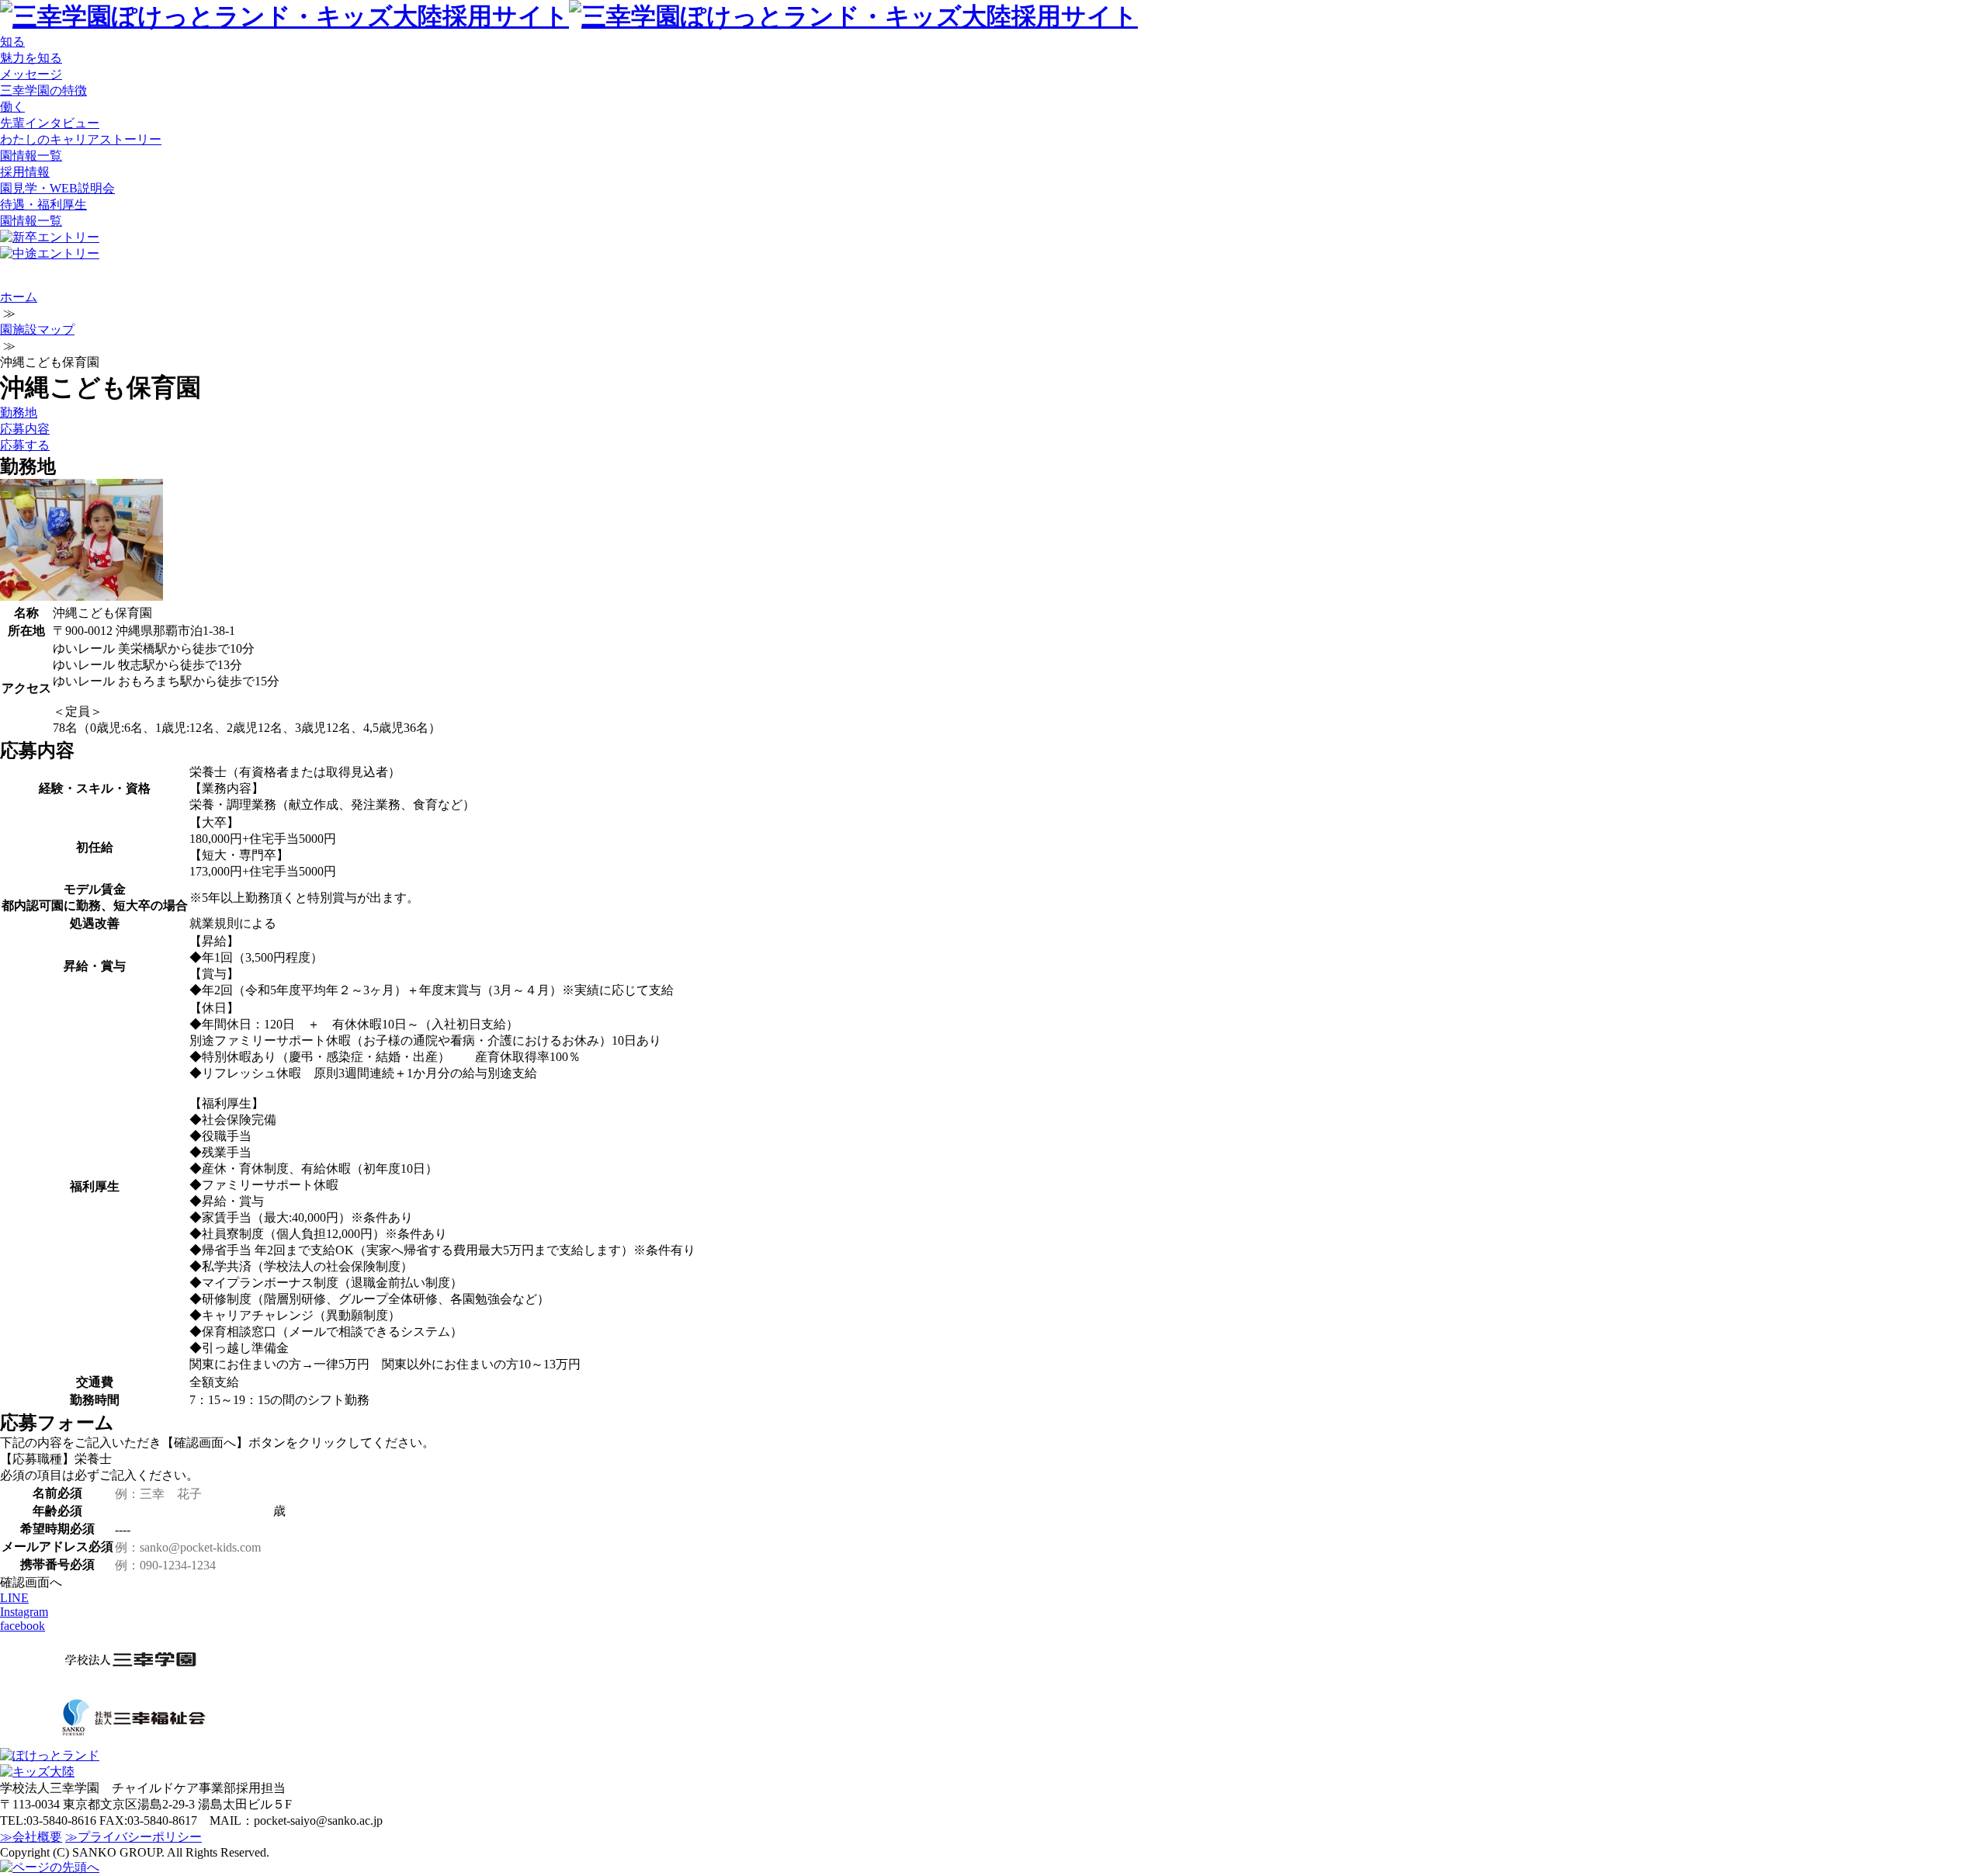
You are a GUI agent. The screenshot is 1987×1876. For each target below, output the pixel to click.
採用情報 (25, 172)
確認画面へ (31, 1582)
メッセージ (31, 74)
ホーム (19, 297)
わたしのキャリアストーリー (81, 139)
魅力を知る (31, 58)
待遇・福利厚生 (43, 205)
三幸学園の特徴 (43, 90)
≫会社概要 (31, 1837)
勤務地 (19, 413)
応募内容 (25, 429)
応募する (25, 445)
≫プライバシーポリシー (134, 1837)
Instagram (24, 1612)
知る (12, 42)
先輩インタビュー (50, 123)
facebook (23, 1626)
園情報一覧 (31, 156)
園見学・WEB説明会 (57, 188)
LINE (14, 1598)
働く (12, 107)
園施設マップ (37, 329)
